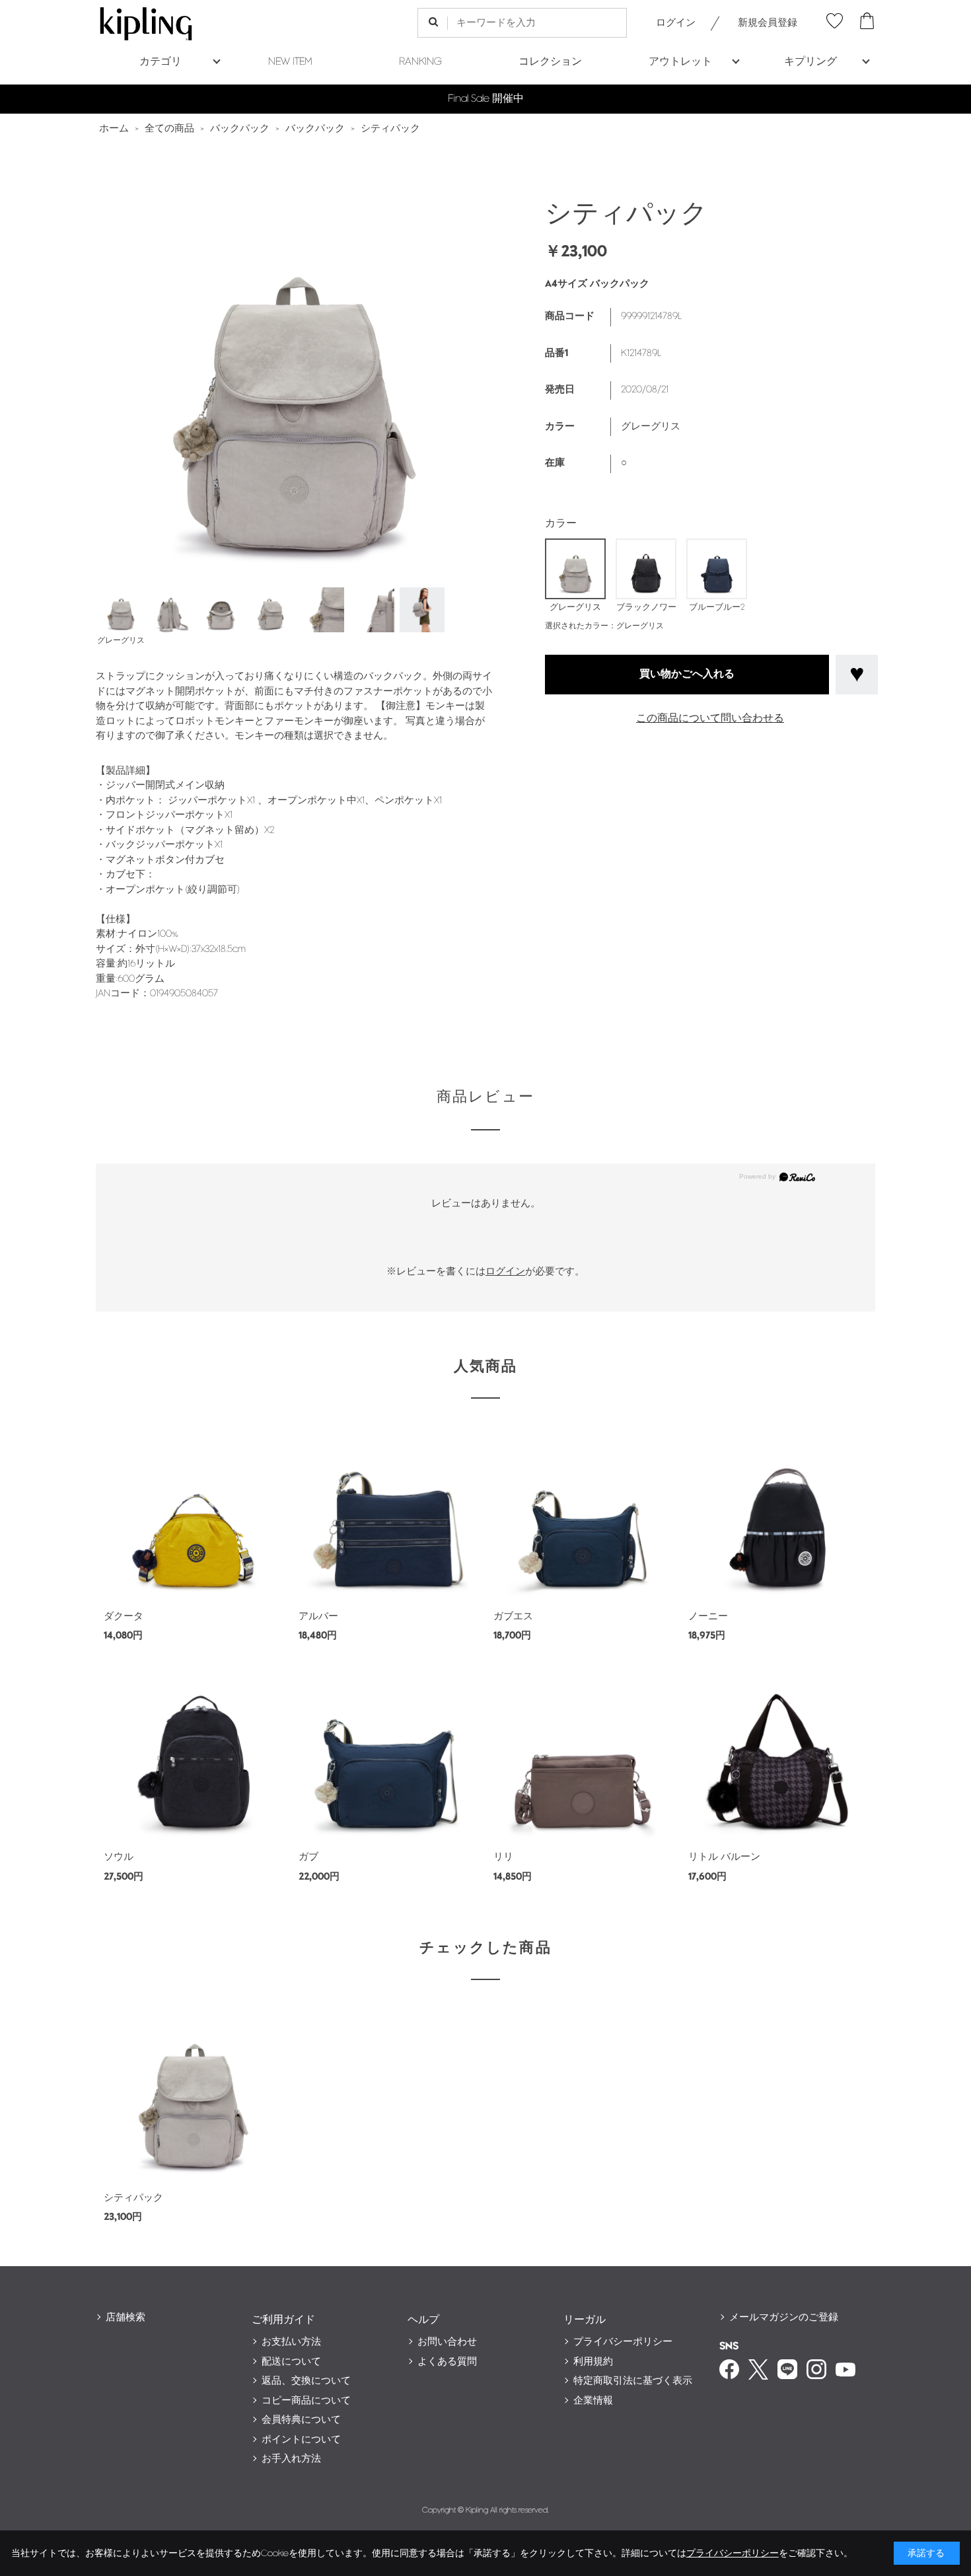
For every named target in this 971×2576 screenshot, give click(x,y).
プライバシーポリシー (623, 2342)
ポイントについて (301, 2440)
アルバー (318, 1616)
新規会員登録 (768, 23)
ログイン (676, 23)
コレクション (550, 62)
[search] (433, 23)
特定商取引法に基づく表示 (633, 2381)
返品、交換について (306, 2381)
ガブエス (513, 1616)
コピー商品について (306, 2401)
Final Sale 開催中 (486, 99)
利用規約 (593, 2362)
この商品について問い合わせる (710, 718)
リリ (503, 1857)
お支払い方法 (291, 2342)
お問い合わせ (447, 2342)
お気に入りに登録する (857, 675)
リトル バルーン (724, 1857)
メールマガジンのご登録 (784, 2317)
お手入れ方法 (291, 2459)
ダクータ (124, 1616)
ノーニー (708, 1616)
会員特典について (301, 2420)
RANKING (420, 62)
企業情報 (593, 2401)
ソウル (119, 1857)
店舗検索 (126, 2317)
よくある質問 (447, 2362)
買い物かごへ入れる (687, 675)
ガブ (308, 1857)
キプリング (810, 62)
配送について (291, 2362)
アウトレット (680, 62)
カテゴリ (161, 62)
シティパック (133, 2198)
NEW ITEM (290, 62)
